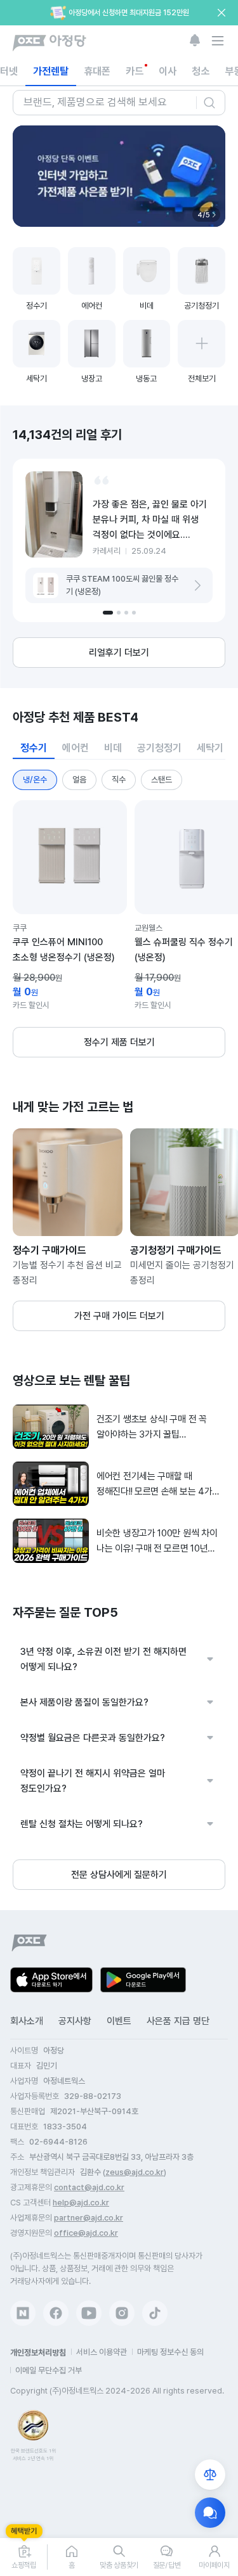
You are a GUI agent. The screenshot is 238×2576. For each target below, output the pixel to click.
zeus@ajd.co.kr (135, 2172)
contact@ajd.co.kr (89, 2187)
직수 (119, 780)
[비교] (210, 2475)
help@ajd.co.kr (81, 2203)
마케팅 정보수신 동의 (170, 2352)
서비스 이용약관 (102, 2352)
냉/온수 (35, 780)
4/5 (204, 214)
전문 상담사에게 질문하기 (119, 1875)
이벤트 (119, 2021)
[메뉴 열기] (218, 41)
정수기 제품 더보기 (119, 1042)
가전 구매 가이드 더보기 (119, 1316)
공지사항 (75, 2021)
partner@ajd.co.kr (89, 2218)
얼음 (79, 780)
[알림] (195, 41)
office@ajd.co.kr (86, 2233)
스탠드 (162, 780)
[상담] (210, 2513)
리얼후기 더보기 (119, 653)
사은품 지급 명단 (178, 2021)
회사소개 (27, 2021)
